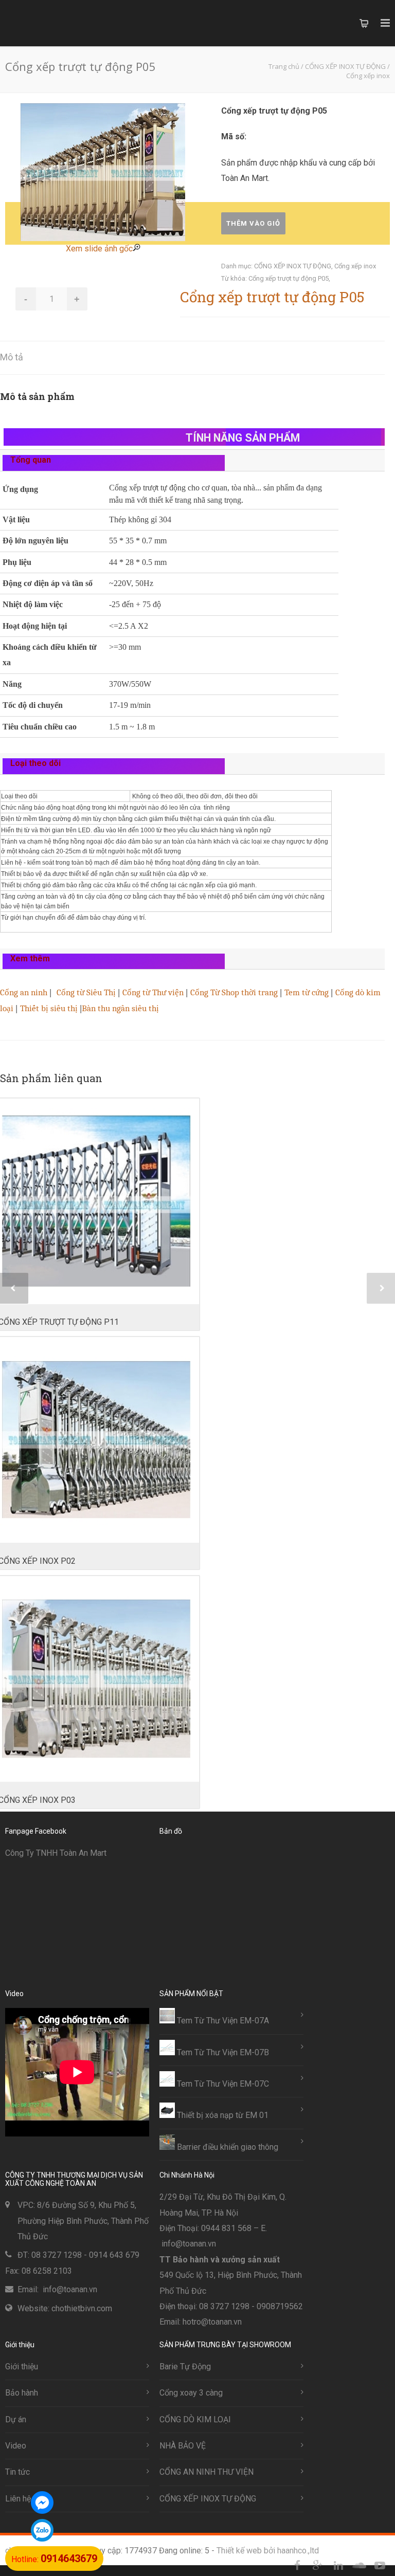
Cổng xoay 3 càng (191, 2393)
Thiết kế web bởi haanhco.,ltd (268, 2551)
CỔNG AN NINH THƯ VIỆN (207, 2472)
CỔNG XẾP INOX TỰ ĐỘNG (293, 266)
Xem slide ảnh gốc (99, 249)
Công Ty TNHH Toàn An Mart (56, 1853)
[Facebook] (297, 2566)
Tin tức (17, 2472)
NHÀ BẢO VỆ (183, 2446)
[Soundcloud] (359, 2566)
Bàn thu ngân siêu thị (120, 1008)
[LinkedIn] (338, 2566)
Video (16, 2446)
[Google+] (318, 2566)
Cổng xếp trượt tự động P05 (289, 278)
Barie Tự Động (185, 2367)
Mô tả (12, 357)
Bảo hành (22, 2393)
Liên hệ (18, 2499)
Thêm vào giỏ (253, 223)
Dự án (16, 2419)
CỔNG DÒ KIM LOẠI (195, 2419)
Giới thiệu (22, 2367)
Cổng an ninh (24, 992)
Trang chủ (284, 66)
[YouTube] (380, 2566)
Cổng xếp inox (355, 266)
